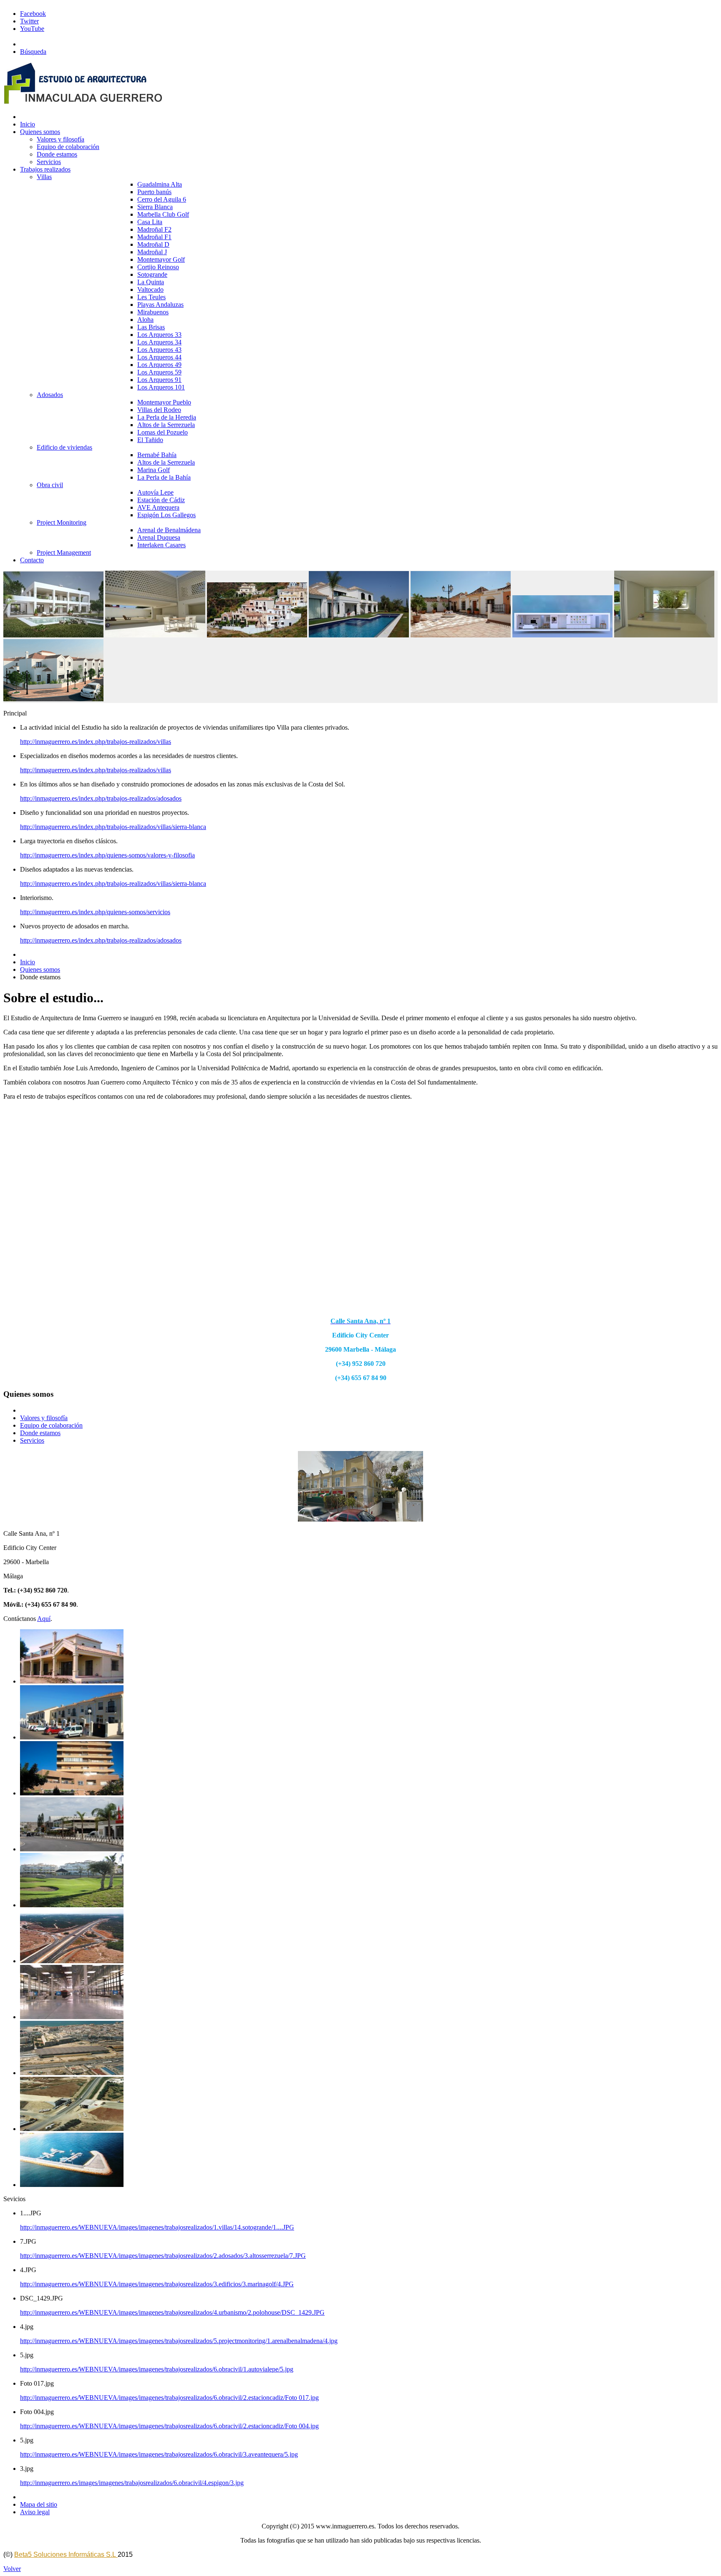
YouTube (32, 29)
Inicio (28, 962)
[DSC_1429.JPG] (72, 1849)
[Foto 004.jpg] (72, 2073)
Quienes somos (40, 969)
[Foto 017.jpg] (72, 2017)
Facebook (33, 14)
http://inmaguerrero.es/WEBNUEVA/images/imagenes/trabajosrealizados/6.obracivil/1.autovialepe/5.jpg (157, 2369)
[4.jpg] (72, 1905)
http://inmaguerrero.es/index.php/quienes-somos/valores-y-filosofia (107, 855)
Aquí (44, 1619)
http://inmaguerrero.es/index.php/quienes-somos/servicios (95, 912)
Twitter (29, 21)
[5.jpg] (72, 1961)
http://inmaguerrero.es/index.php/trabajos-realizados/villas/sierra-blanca (113, 827)
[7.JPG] (72, 1737)
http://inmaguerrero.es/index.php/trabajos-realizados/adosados (101, 798)
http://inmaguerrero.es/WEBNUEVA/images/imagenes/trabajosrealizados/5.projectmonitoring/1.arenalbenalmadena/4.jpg (179, 2341)
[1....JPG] (72, 1681)
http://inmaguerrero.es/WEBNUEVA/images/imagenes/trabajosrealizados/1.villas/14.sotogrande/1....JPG (157, 2227)
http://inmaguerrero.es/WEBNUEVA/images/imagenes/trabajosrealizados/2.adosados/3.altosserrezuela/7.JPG (163, 2256)
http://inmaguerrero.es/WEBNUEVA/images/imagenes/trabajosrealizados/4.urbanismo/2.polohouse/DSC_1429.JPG (172, 2312)
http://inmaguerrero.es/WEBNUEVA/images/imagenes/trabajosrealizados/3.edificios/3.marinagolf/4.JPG (157, 2284)
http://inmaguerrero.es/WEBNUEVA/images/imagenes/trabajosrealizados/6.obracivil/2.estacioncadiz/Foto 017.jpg (169, 2398)
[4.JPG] (72, 1793)
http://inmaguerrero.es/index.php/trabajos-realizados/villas (96, 742)
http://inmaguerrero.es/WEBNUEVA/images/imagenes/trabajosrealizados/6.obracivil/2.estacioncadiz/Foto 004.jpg (169, 2426)
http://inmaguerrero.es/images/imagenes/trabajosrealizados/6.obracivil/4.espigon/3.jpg (132, 2483)
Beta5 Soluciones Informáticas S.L (66, 2555)
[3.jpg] (72, 2185)
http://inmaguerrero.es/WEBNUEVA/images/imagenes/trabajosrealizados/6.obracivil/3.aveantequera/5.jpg (159, 2454)
